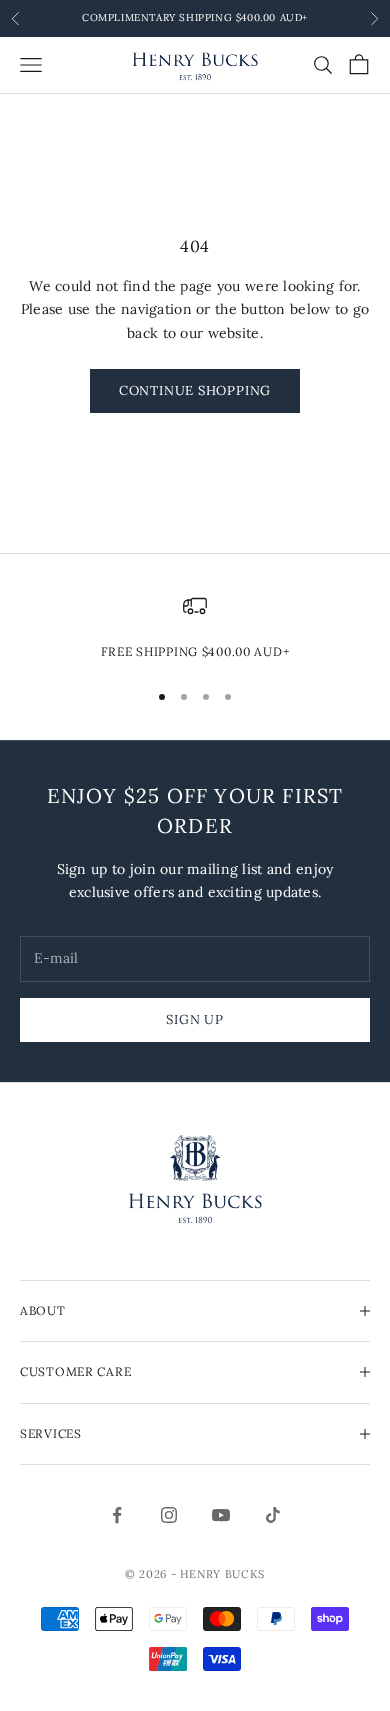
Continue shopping (195, 390)
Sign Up (194, 1019)
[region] (195, 628)
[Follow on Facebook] (117, 1515)
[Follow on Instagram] (169, 1515)
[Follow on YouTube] (221, 1515)
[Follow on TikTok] (273, 1515)
